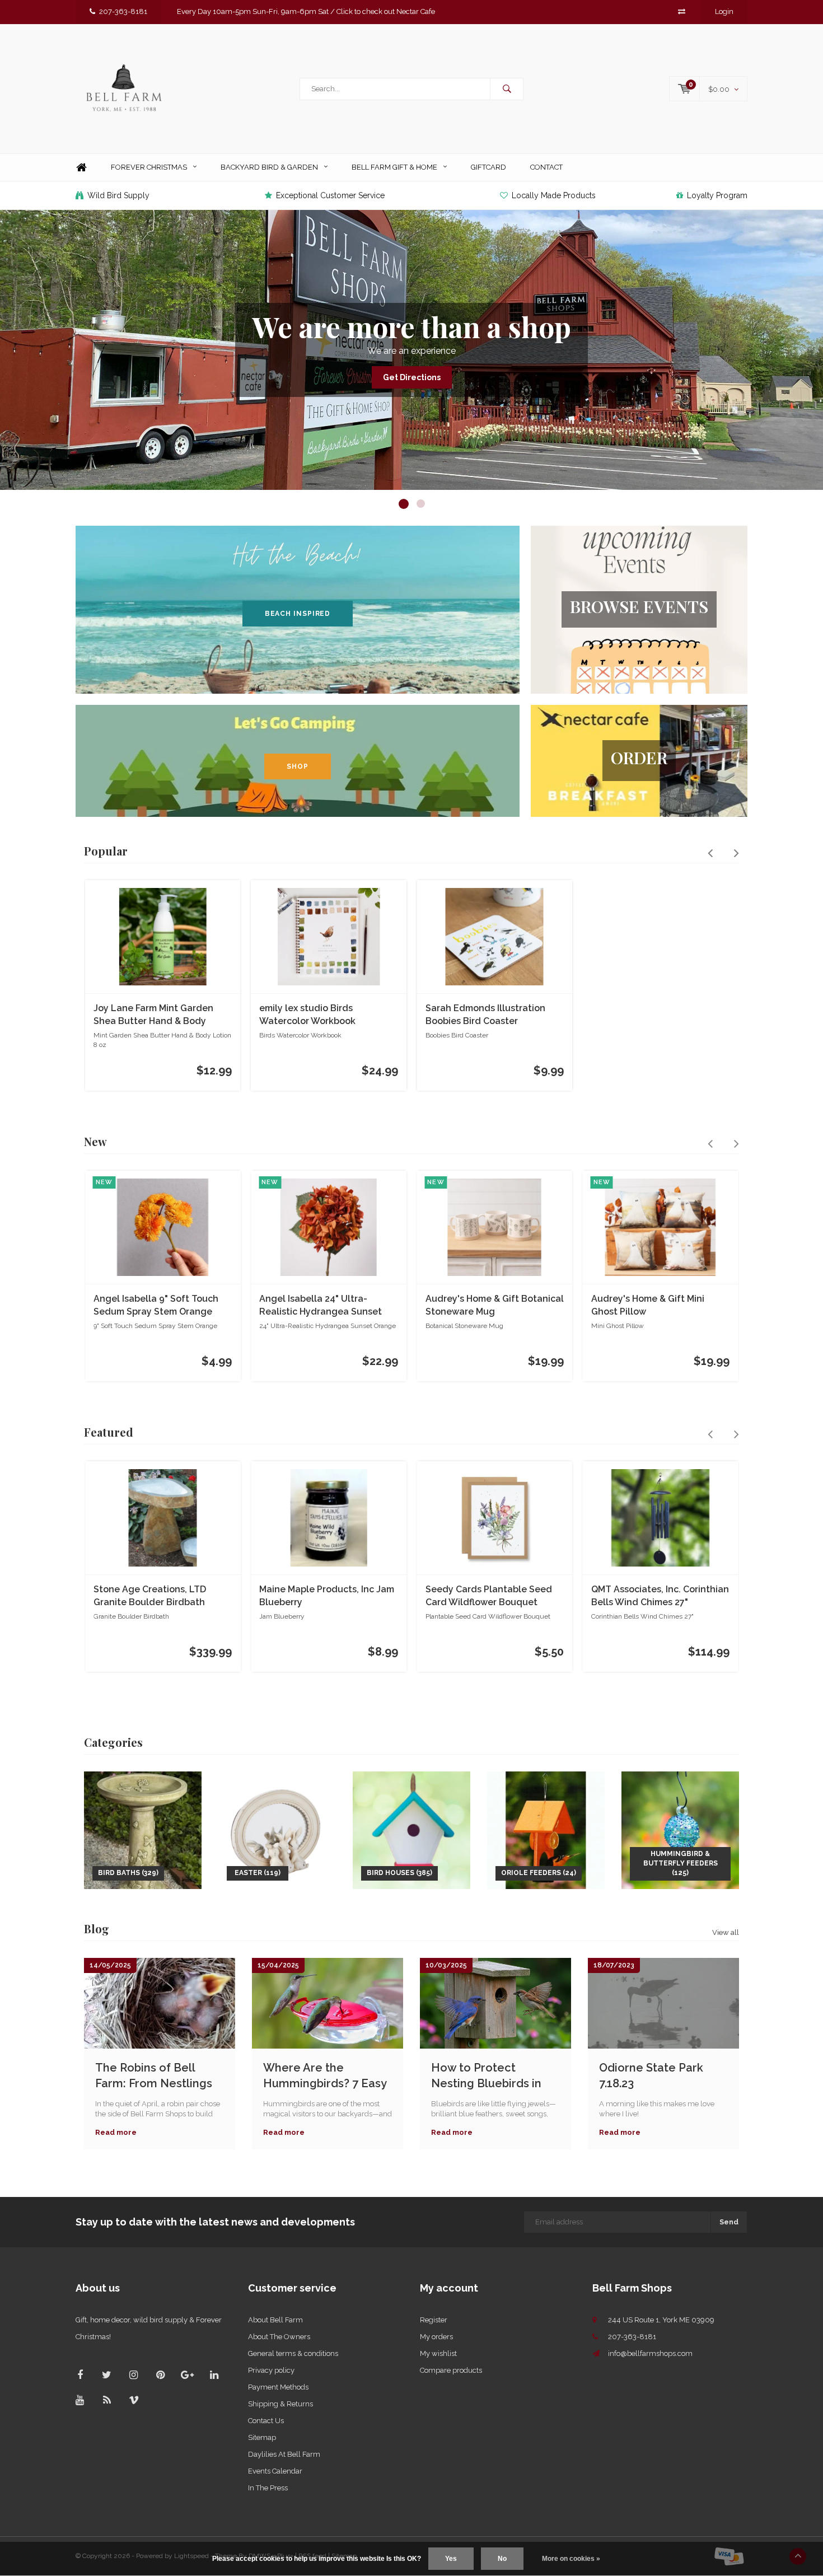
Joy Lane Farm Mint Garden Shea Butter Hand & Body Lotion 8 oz (153, 1015)
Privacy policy (271, 2370)
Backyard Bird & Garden (269, 167)
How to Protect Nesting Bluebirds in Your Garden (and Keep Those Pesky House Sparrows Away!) (494, 2076)
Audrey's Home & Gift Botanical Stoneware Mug (495, 1305)
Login (724, 11)
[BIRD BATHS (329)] (143, 1829)
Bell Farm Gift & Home (394, 167)
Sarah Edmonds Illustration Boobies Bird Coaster (485, 1014)
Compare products (451, 2370)
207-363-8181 (123, 11)
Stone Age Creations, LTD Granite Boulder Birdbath (150, 1596)
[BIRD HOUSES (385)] (411, 1829)
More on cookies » (571, 2559)
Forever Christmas (149, 167)
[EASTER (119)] (277, 1829)
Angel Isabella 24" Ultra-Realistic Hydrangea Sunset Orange (321, 1306)
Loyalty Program (717, 195)
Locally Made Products (554, 195)
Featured (109, 1432)
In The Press (268, 2488)
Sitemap (262, 2437)
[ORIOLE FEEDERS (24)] (546, 1829)
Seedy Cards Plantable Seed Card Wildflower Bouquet (489, 1596)
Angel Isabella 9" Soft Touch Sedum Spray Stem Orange (156, 1305)
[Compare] (682, 11)
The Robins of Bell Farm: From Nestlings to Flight (154, 2076)
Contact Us (266, 2421)
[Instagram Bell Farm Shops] (134, 2375)
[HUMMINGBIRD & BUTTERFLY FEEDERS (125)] (680, 1829)
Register (434, 2320)
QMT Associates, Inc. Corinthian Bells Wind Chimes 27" (660, 1596)
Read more (116, 2132)
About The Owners (279, 2337)
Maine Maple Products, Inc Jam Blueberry (327, 1596)
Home (81, 168)
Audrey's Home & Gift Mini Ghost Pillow (648, 1305)
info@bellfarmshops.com (650, 2353)
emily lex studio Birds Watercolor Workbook (307, 1014)
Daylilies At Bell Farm (284, 2454)
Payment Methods (278, 2387)
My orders (436, 2337)
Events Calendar (275, 2471)
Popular (106, 851)
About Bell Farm (275, 2320)
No (502, 2559)
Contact (546, 167)
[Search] (507, 89)
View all (726, 1932)
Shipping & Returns (280, 2404)
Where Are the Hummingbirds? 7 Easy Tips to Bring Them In (325, 2076)
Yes (451, 2559)
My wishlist (438, 2353)
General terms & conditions (293, 2353)
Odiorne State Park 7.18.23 (651, 2076)
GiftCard (488, 167)
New (95, 1141)
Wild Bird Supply (118, 195)
